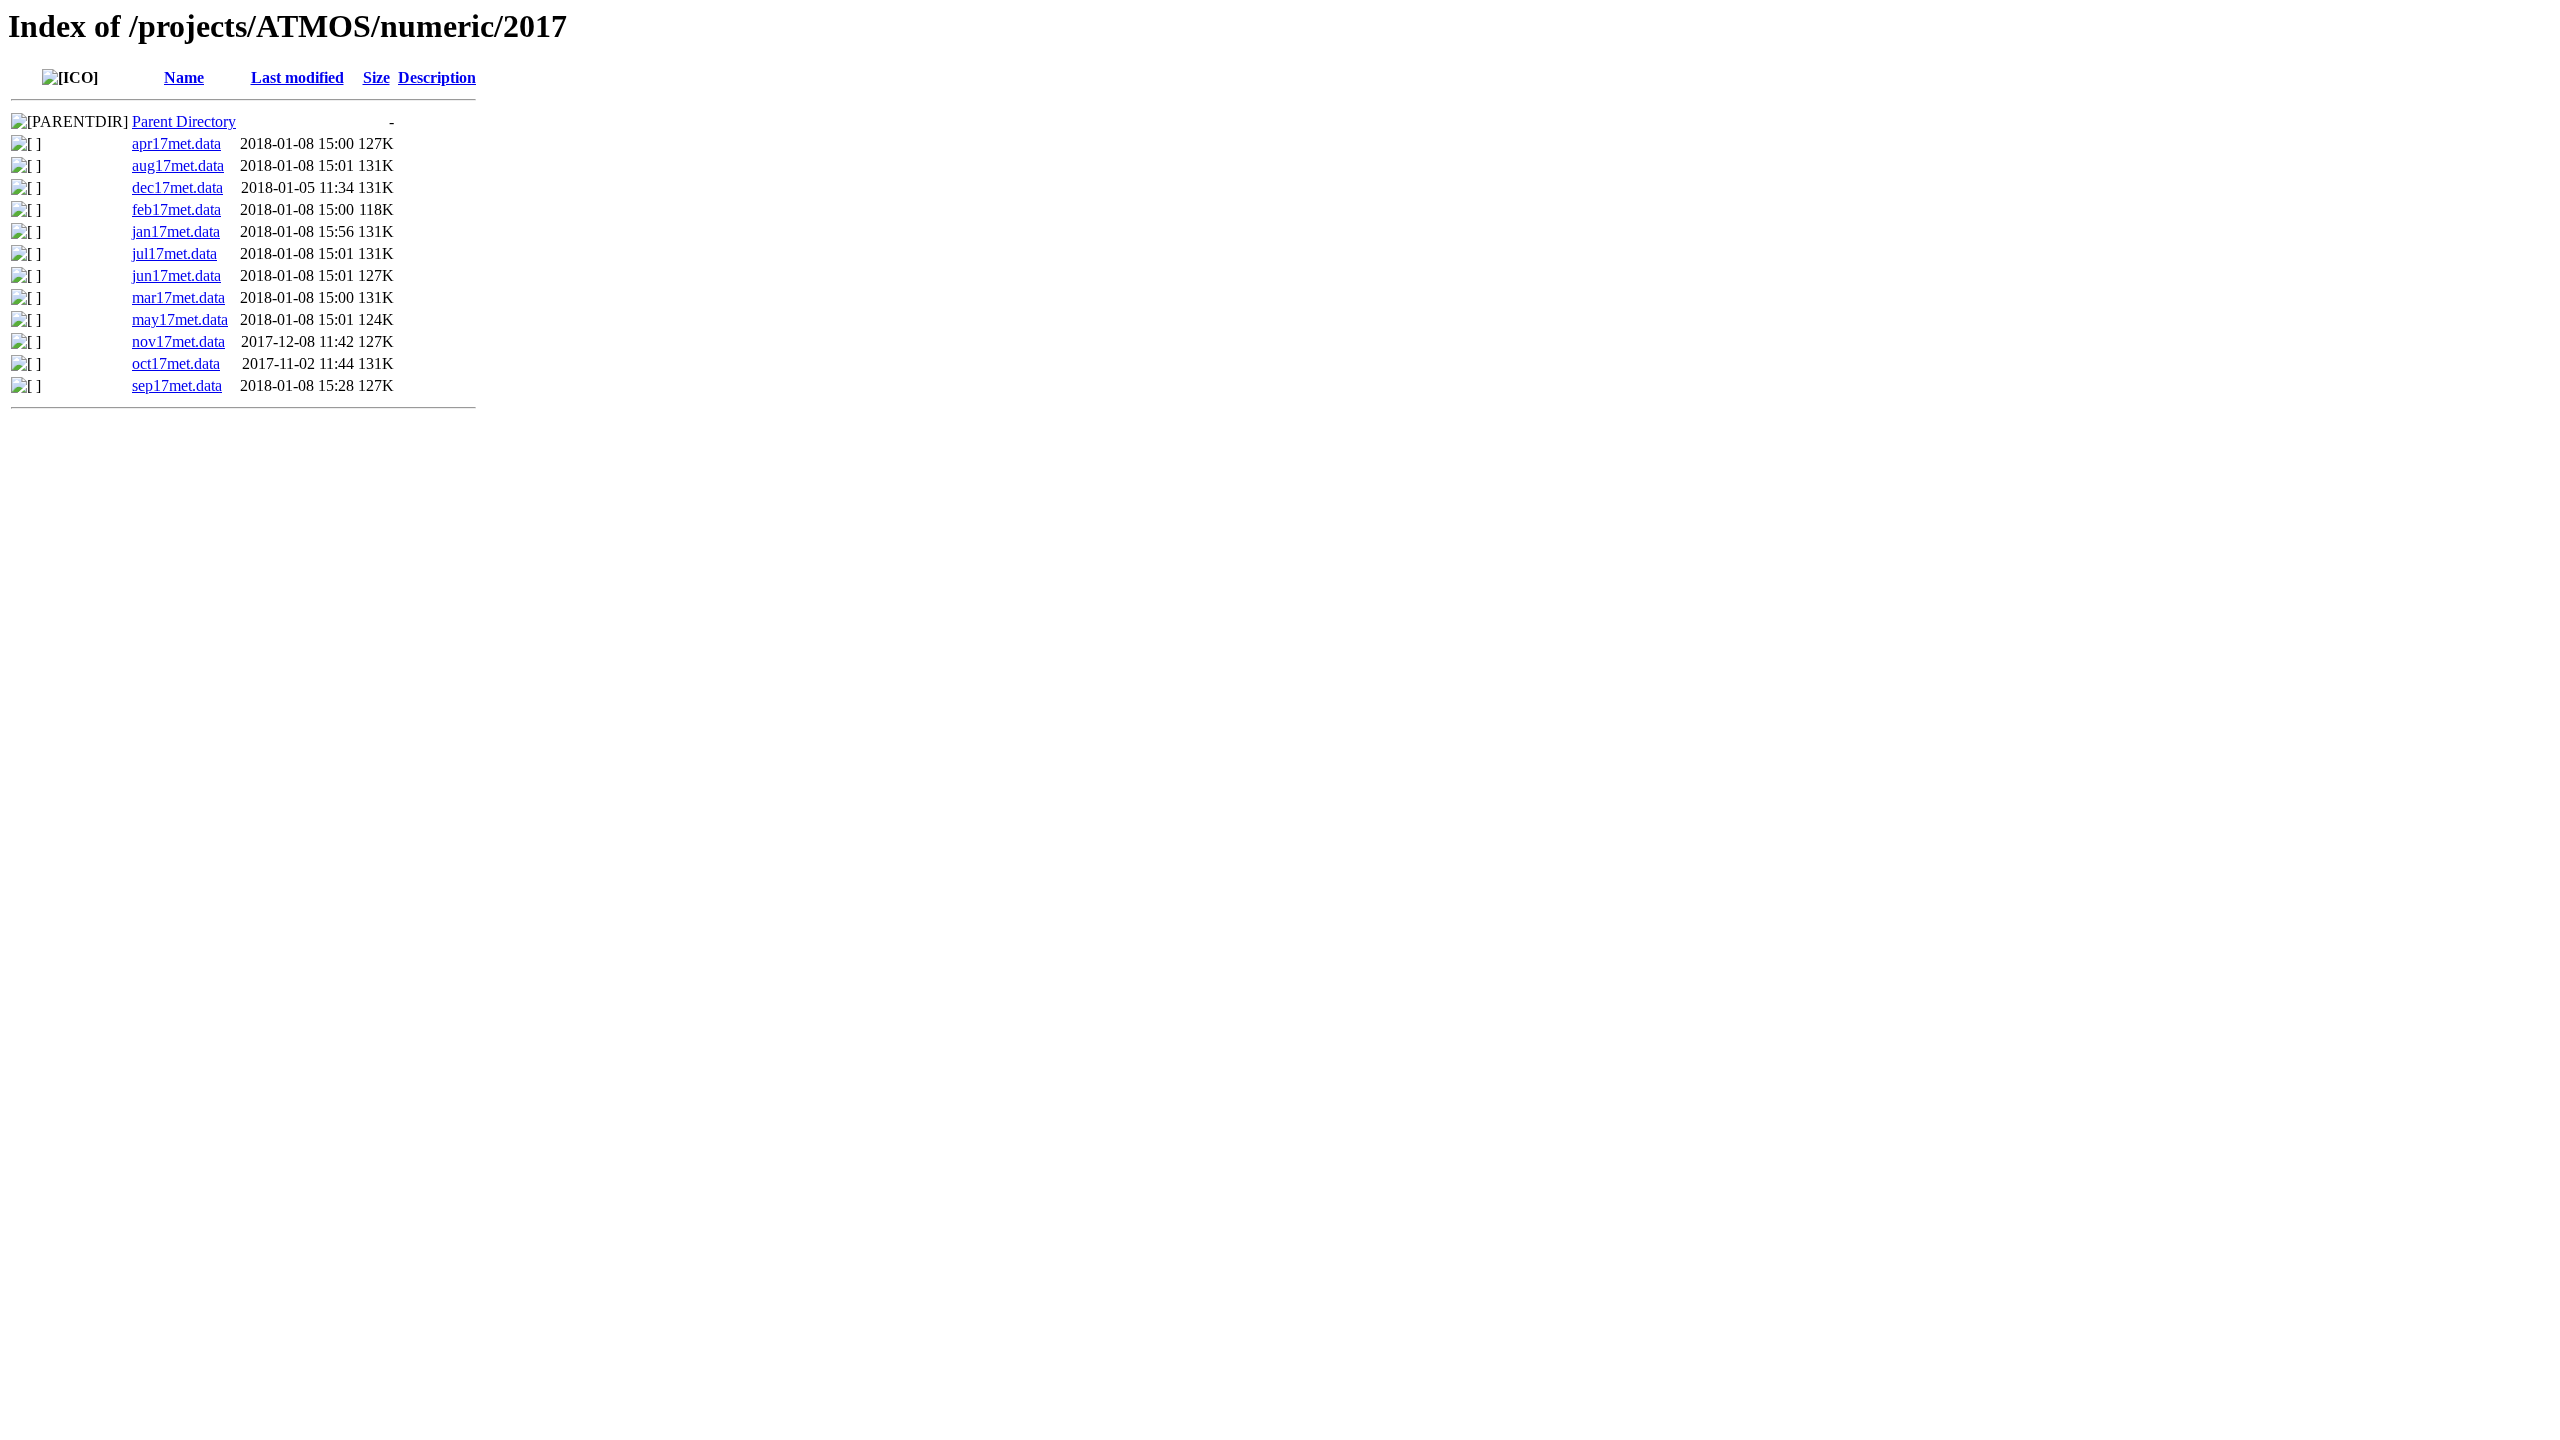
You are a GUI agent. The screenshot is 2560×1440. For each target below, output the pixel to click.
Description (437, 77)
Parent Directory (184, 121)
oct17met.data (176, 363)
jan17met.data (176, 231)
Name (184, 77)
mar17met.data (178, 297)
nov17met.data (178, 341)
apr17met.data (176, 143)
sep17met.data (177, 385)
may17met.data (180, 319)
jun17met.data (176, 275)
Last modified (297, 77)
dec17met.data (177, 187)
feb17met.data (176, 209)
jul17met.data (174, 253)
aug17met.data (178, 165)
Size (376, 77)
